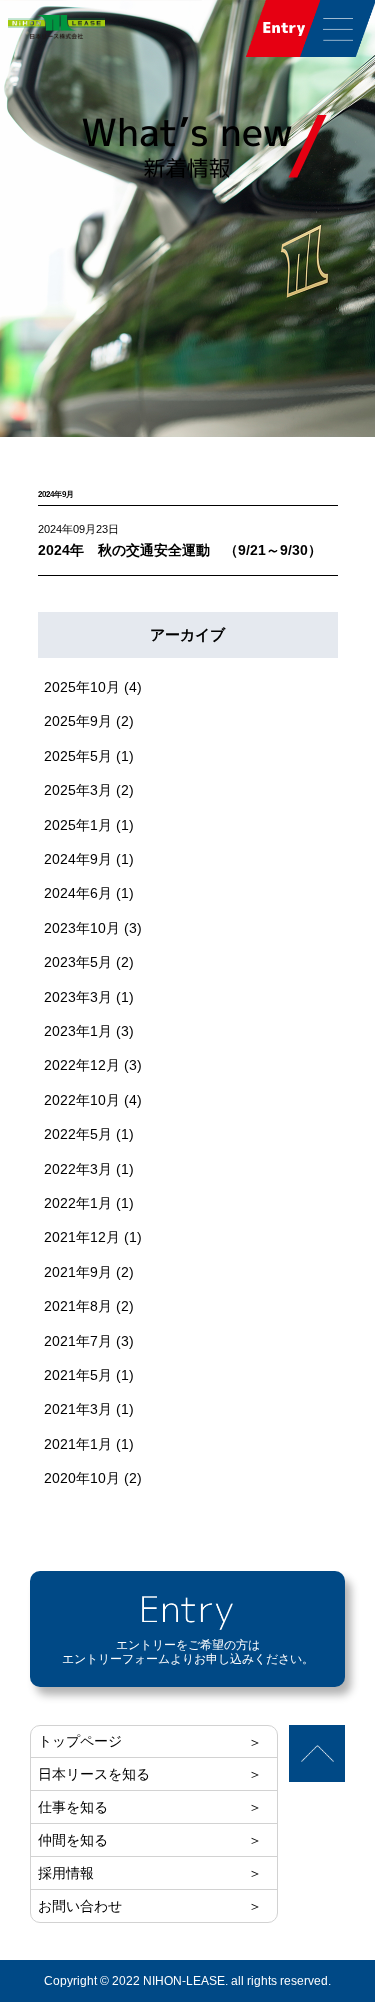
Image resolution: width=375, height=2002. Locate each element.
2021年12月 (82, 1237)
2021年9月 (78, 1272)
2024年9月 (78, 859)
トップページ (80, 1741)
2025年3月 (78, 790)
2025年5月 (78, 756)
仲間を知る (73, 1840)
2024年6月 (78, 893)
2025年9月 (78, 721)
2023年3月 (78, 997)
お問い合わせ (80, 1906)
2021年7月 (78, 1341)
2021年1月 (78, 1444)
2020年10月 (82, 1478)
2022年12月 (82, 1065)
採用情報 (66, 1873)
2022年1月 (78, 1203)
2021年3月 (78, 1409)
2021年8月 (78, 1306)
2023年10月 (82, 928)
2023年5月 (78, 962)
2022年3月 (78, 1169)
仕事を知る (73, 1807)
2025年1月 (78, 825)
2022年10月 (82, 1100)
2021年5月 (78, 1375)
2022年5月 (78, 1134)
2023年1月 (78, 1031)
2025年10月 (82, 687)
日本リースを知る (94, 1774)
